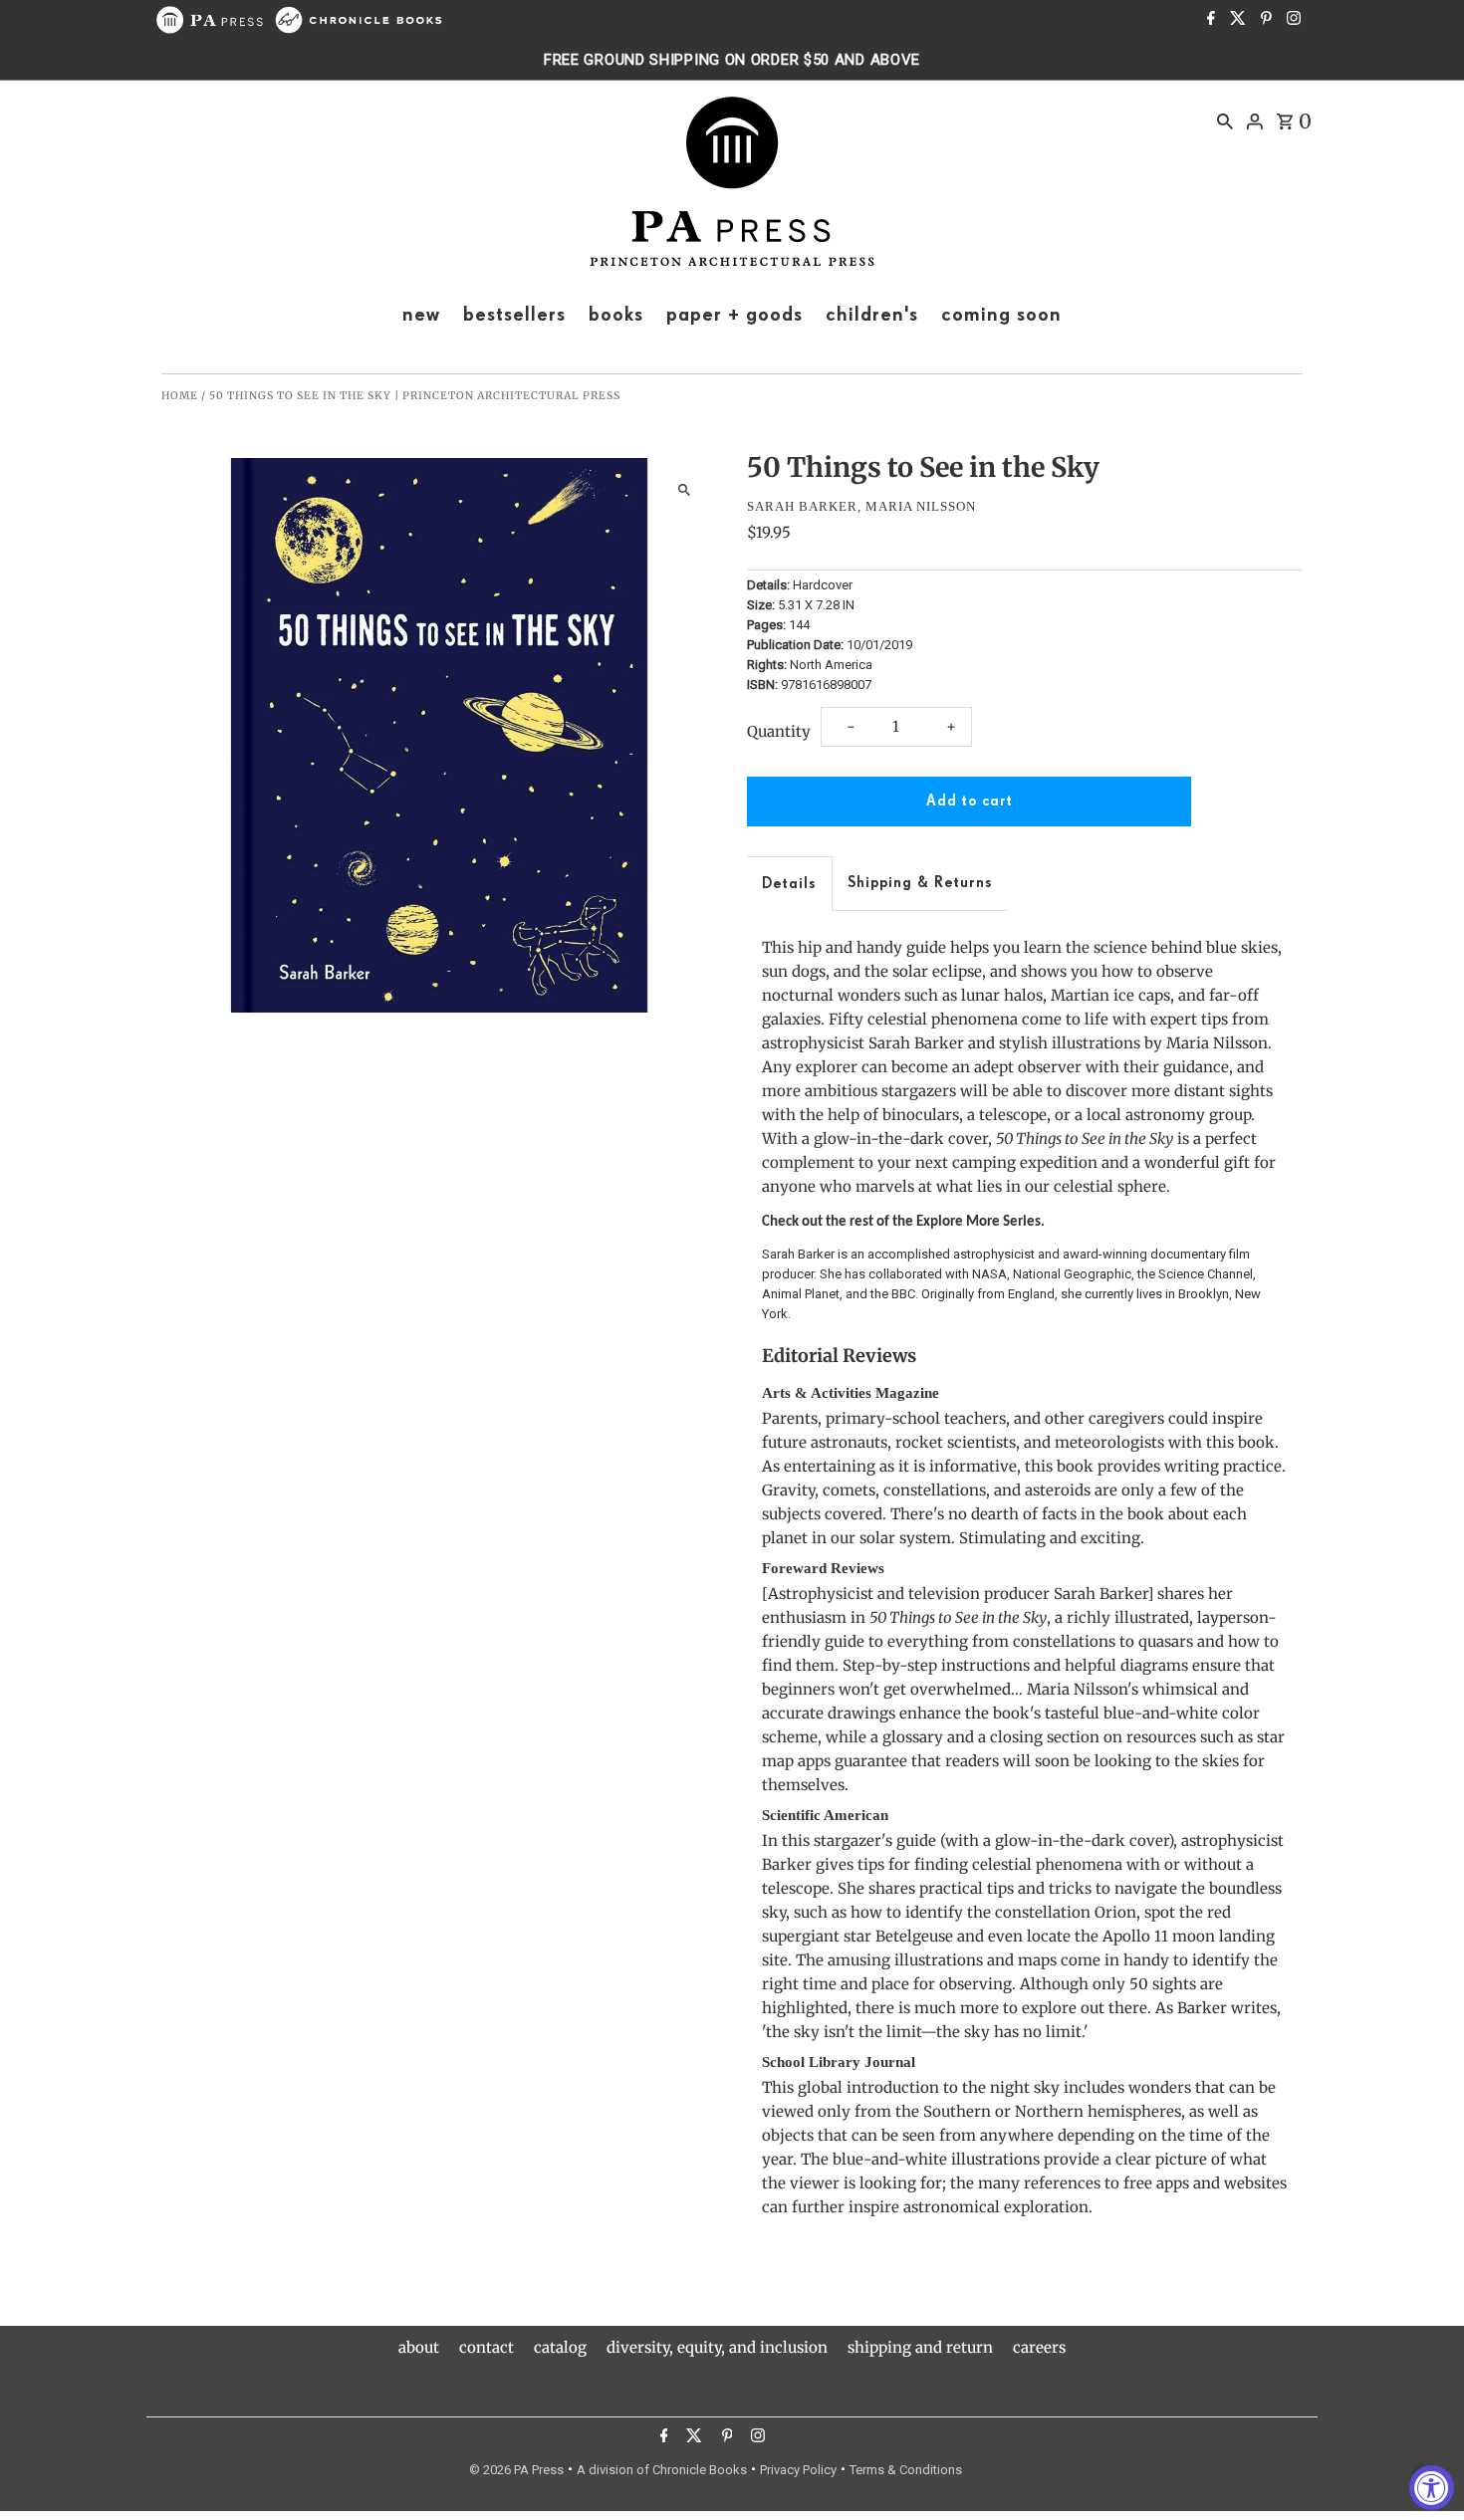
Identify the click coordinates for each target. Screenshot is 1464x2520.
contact (487, 2347)
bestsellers (514, 315)
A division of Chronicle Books (662, 2470)
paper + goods (734, 315)
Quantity (779, 731)
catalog (560, 2347)
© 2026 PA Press (516, 2470)
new (421, 315)
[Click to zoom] (685, 490)
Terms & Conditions (906, 2470)
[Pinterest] (1264, 20)
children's (872, 315)
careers (1039, 2347)
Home (180, 396)
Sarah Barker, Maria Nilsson (861, 506)
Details (789, 884)
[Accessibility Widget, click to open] (1432, 2488)
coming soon (1001, 315)
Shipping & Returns (920, 883)
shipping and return (920, 2347)
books (616, 315)
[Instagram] (1291, 20)
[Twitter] (1235, 20)
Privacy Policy (798, 2470)
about (419, 2347)
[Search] (1225, 120)
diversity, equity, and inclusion (717, 2347)
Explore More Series (978, 1222)
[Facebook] (1209, 20)
